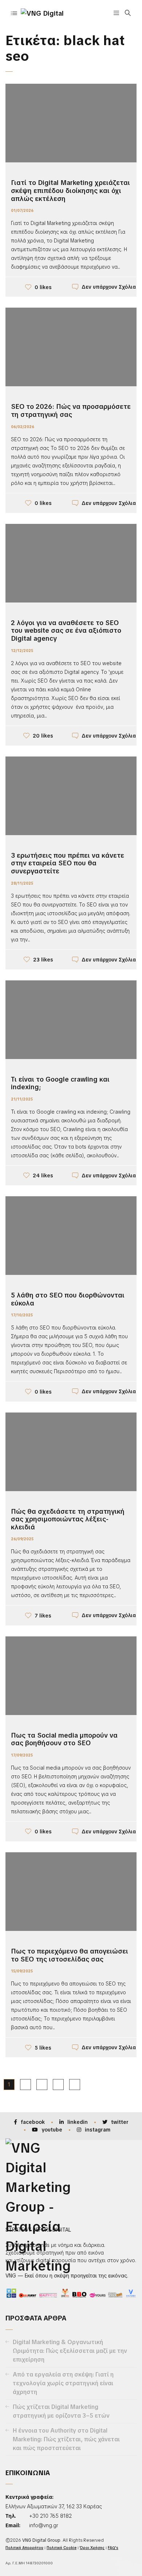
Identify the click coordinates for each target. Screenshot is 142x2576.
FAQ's (113, 2548)
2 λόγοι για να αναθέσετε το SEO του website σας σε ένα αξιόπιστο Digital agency (66, 631)
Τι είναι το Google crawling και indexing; (60, 1083)
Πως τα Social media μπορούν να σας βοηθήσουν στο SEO (64, 1739)
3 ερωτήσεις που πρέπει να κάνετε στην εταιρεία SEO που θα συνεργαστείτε (68, 863)
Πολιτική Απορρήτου (24, 2548)
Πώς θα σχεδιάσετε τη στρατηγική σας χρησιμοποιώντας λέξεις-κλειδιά (68, 1519)
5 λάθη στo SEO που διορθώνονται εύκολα (68, 1299)
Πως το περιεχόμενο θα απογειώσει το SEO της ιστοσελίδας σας (70, 1955)
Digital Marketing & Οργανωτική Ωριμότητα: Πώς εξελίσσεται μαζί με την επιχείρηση (70, 2351)
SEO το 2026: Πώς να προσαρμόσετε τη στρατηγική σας (71, 410)
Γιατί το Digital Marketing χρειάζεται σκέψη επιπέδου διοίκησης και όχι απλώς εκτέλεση (70, 190)
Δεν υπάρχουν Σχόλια (109, 287)
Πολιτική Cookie (62, 2548)
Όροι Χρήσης (92, 2548)
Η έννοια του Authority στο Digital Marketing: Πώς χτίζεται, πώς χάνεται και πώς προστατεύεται (66, 2439)
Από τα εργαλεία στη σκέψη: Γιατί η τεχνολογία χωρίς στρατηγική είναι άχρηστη (63, 2383)
